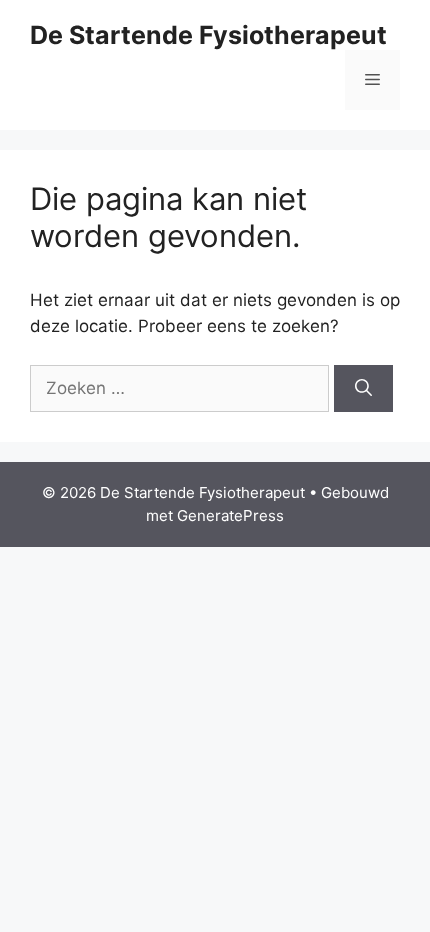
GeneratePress (230, 515)
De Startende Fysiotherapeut (208, 35)
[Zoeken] (363, 389)
